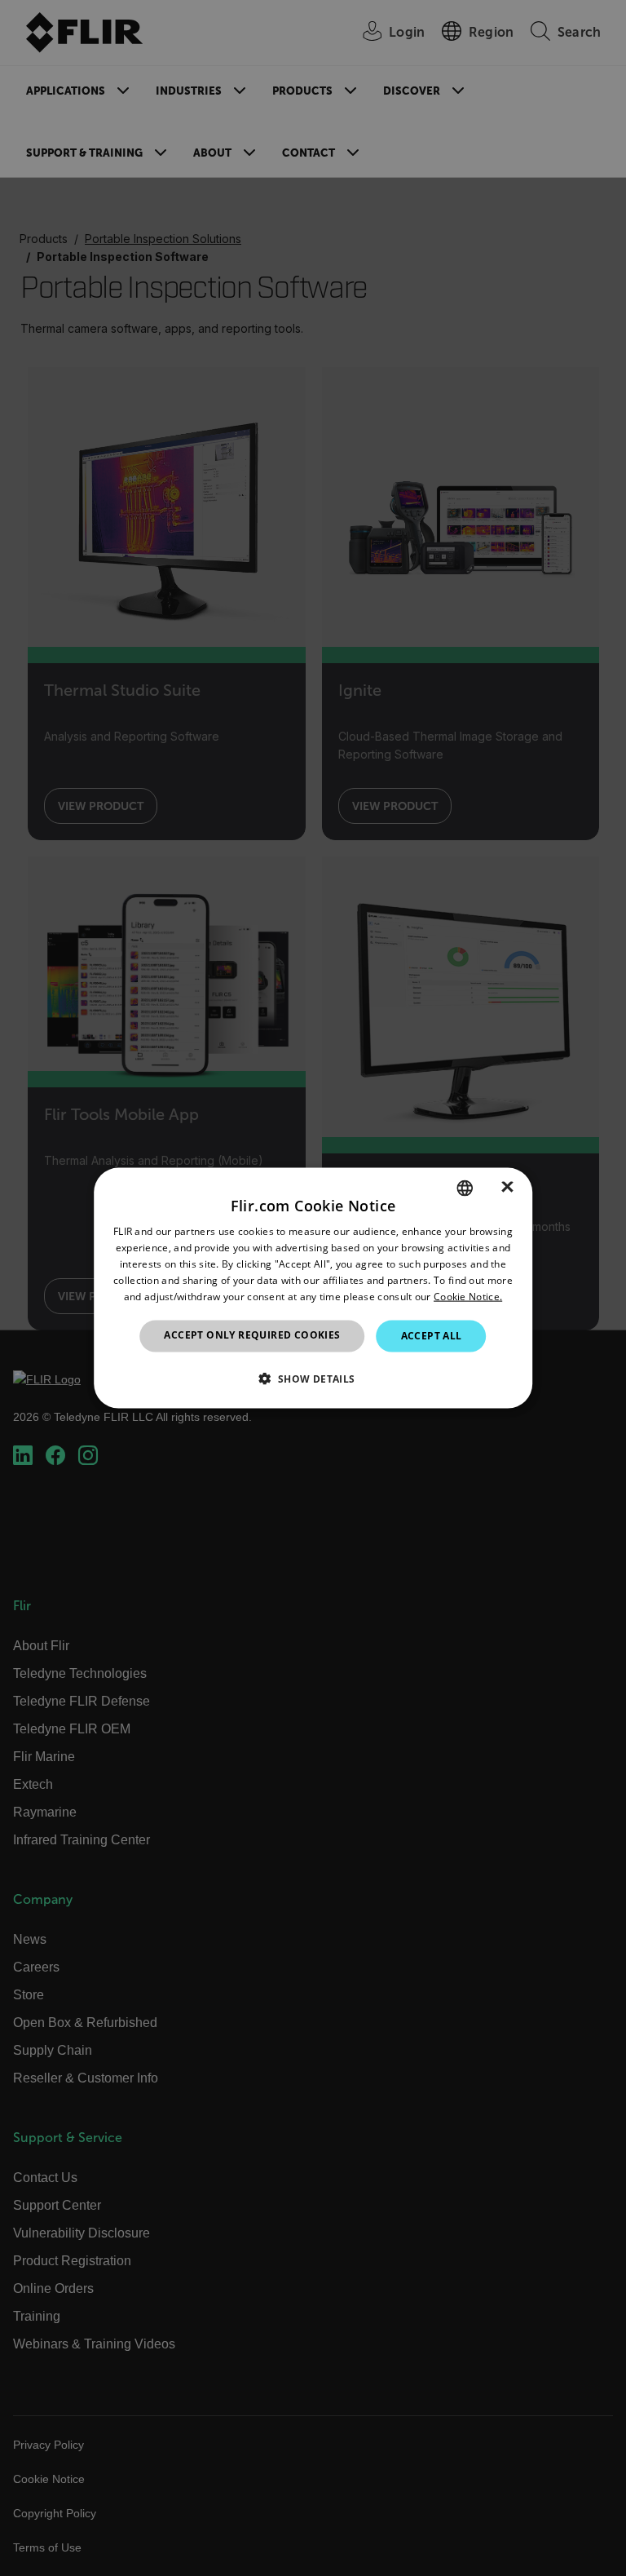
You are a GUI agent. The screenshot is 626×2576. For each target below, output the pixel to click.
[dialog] (313, 1288)
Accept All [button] (432, 1336)
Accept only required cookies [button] (252, 1335)
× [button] (507, 1187)
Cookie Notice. (468, 1296)
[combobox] (465, 1188)
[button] (313, 1378)
